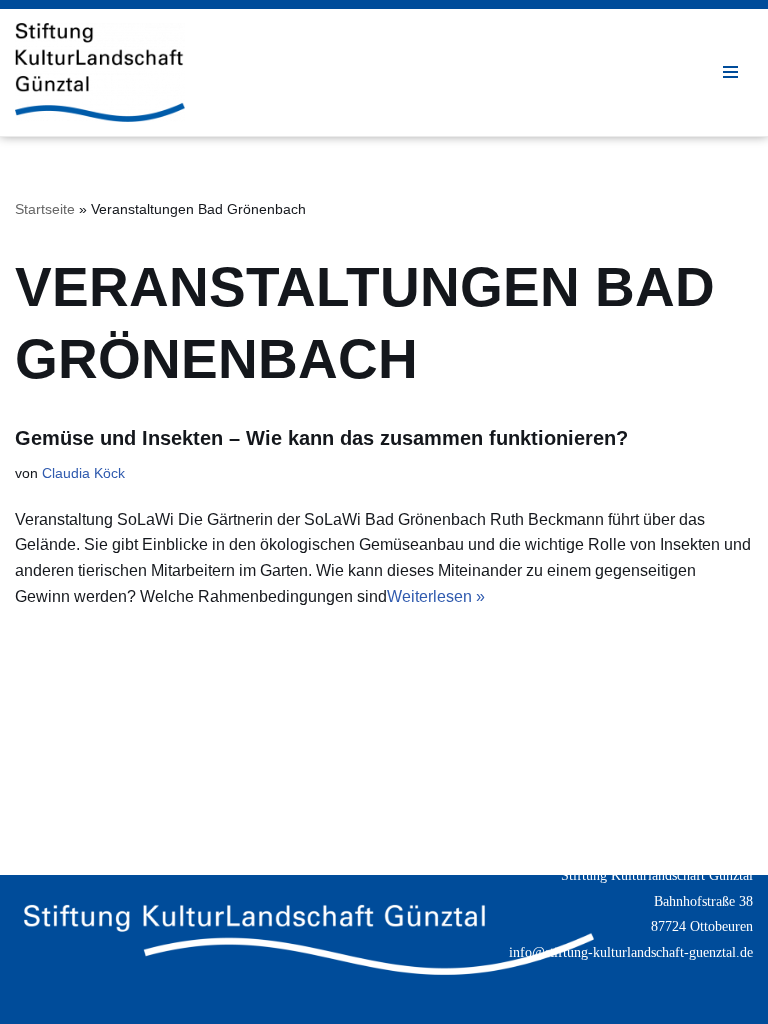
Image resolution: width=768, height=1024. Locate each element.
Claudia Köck (83, 473)
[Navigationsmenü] (730, 72)
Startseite (45, 209)
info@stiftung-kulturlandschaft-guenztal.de (631, 952)
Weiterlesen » (436, 596)
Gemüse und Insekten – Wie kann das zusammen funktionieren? (321, 438)
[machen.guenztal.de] (100, 72)
